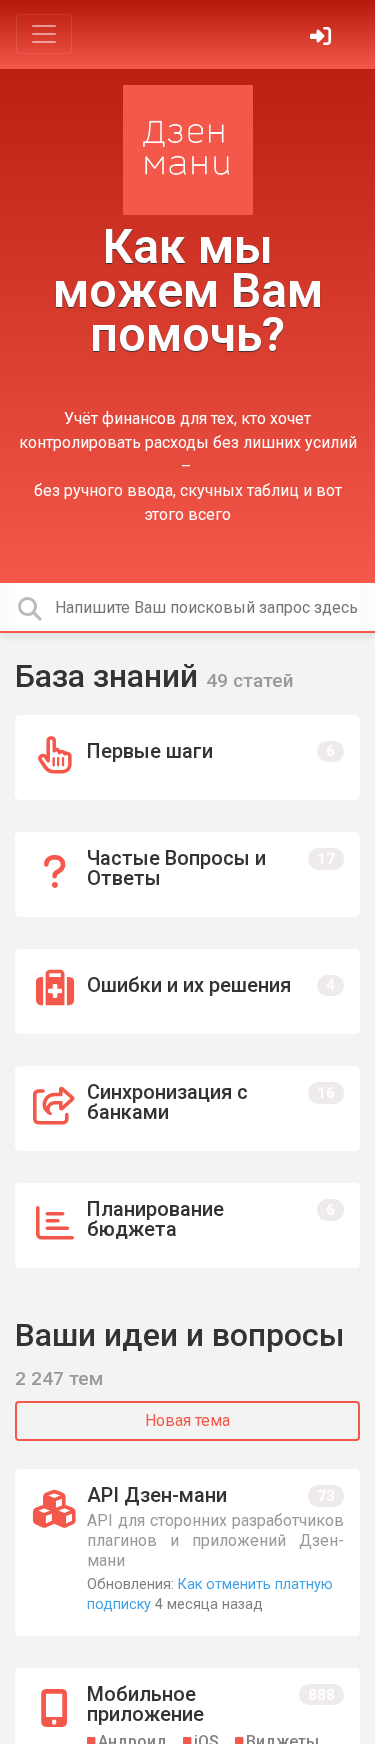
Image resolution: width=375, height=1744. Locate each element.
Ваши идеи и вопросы (180, 1335)
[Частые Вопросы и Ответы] (187, 874)
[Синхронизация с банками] (187, 1108)
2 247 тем (59, 1378)
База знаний (110, 676)
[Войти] (323, 38)
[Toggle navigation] (44, 34)
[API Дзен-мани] (187, 1552)
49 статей (250, 680)
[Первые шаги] (187, 757)
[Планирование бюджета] (187, 1225)
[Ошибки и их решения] (187, 991)
